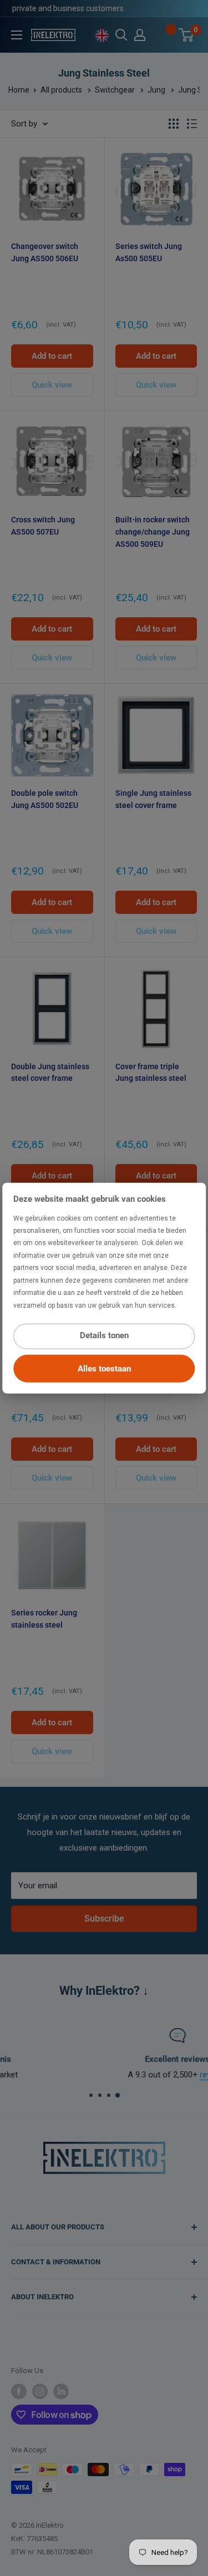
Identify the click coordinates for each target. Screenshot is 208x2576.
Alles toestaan (104, 1369)
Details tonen (104, 1335)
